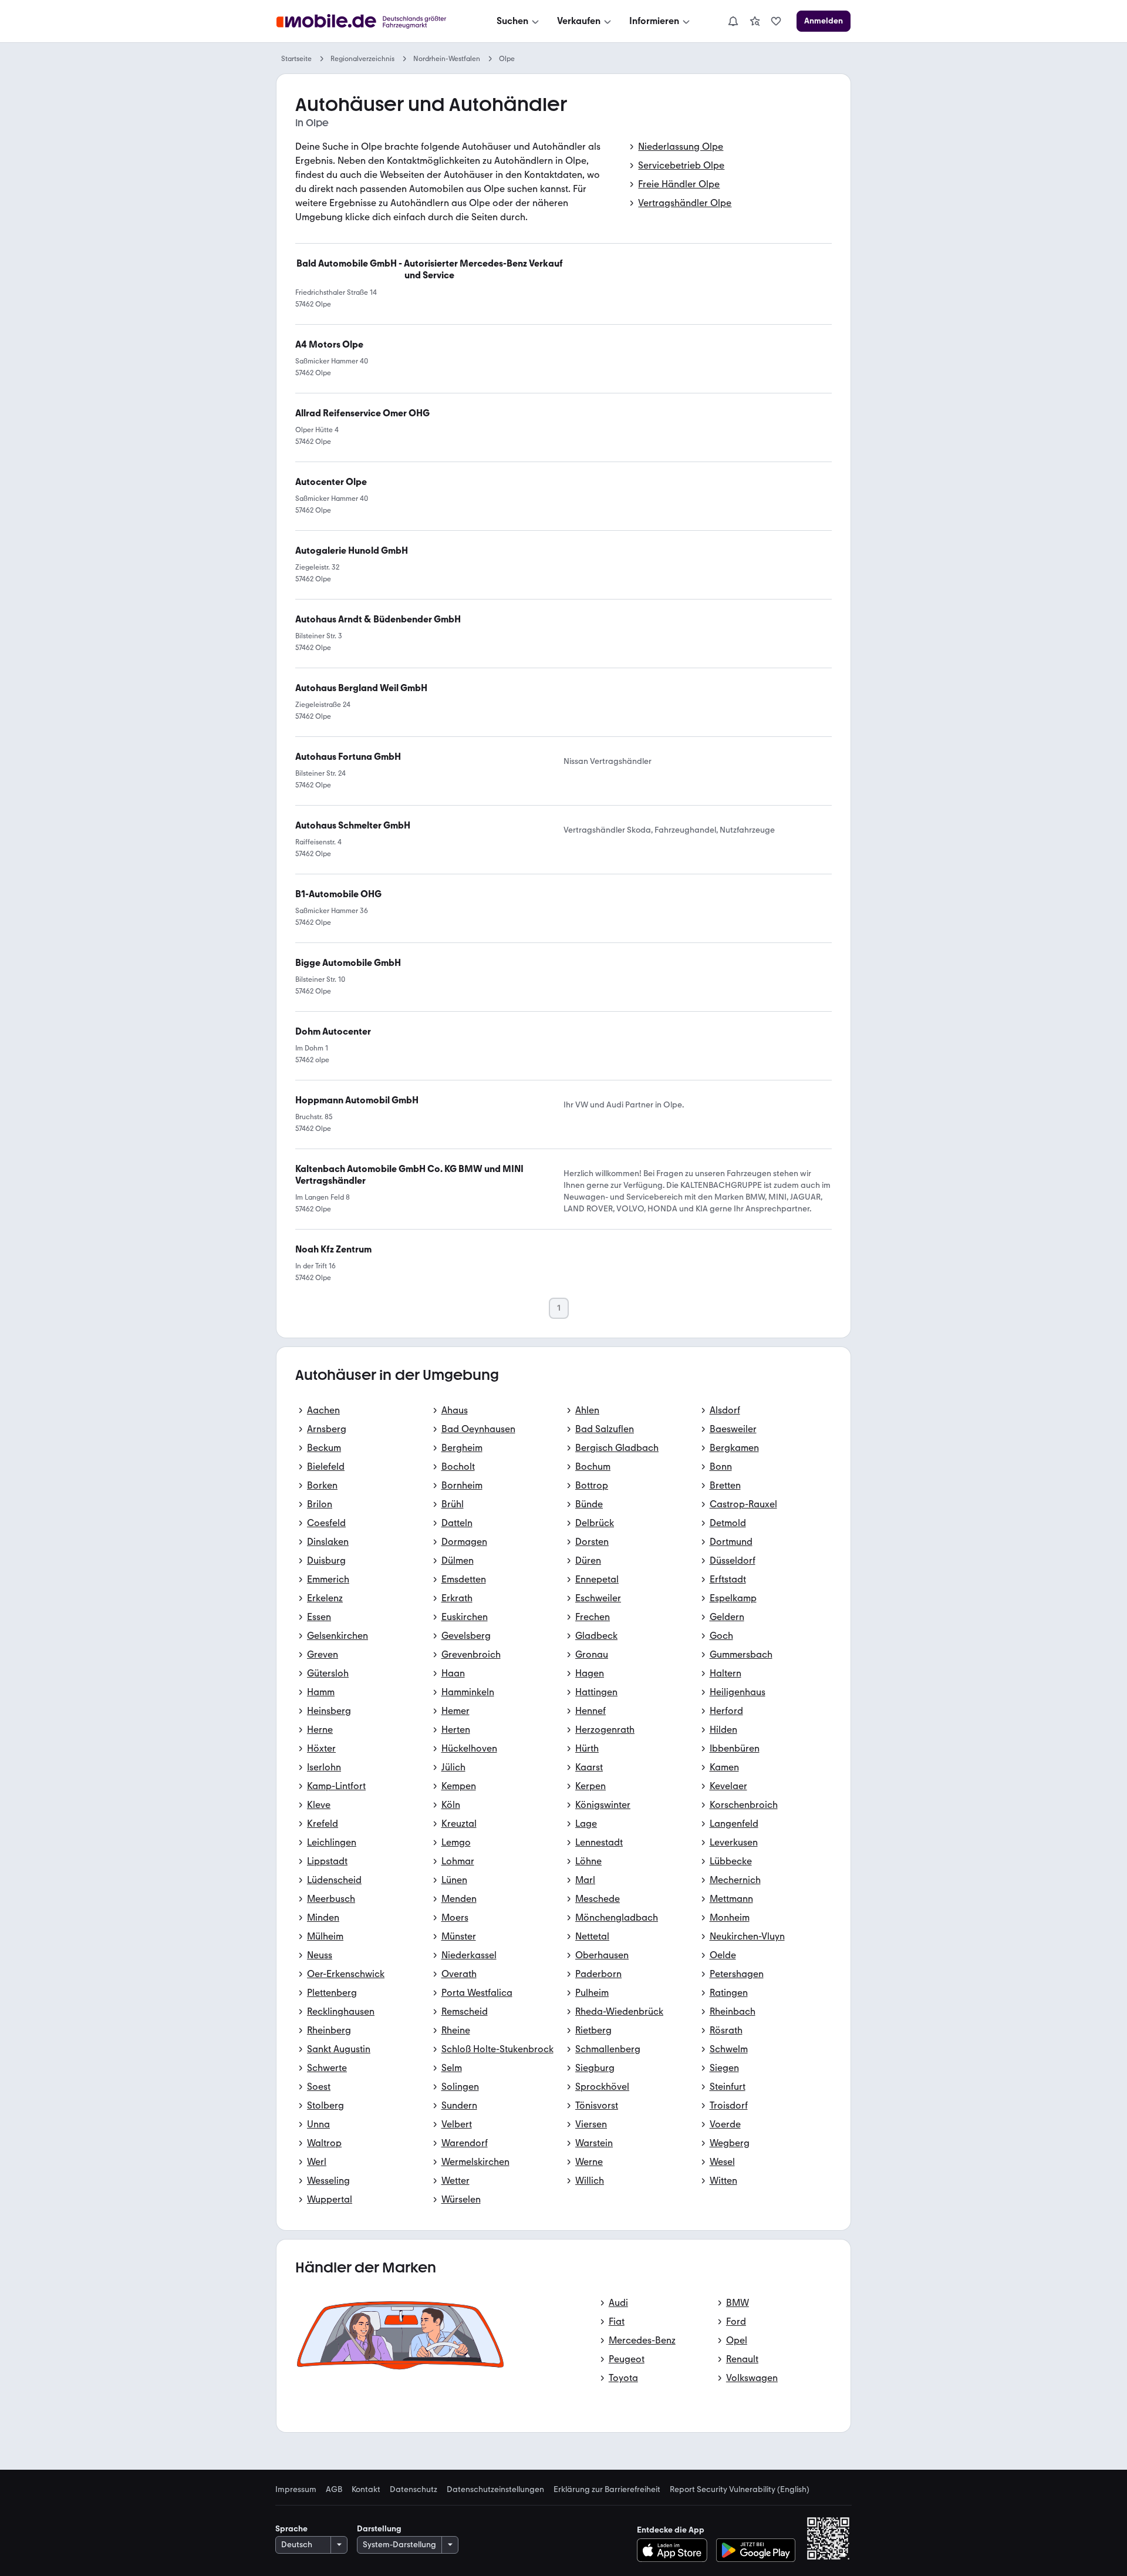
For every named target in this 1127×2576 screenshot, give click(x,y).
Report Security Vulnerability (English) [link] (740, 2490)
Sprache (291, 2529)
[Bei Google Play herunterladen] (756, 2550)
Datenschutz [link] (414, 2490)
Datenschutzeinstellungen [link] (495, 2490)
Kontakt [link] (366, 2490)
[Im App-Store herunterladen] (675, 2550)
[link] (755, 21)
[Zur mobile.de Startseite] (372, 21)
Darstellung (379, 2529)
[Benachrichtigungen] (733, 21)
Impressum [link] (296, 2490)
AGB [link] (334, 2490)
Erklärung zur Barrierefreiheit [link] (607, 2490)
